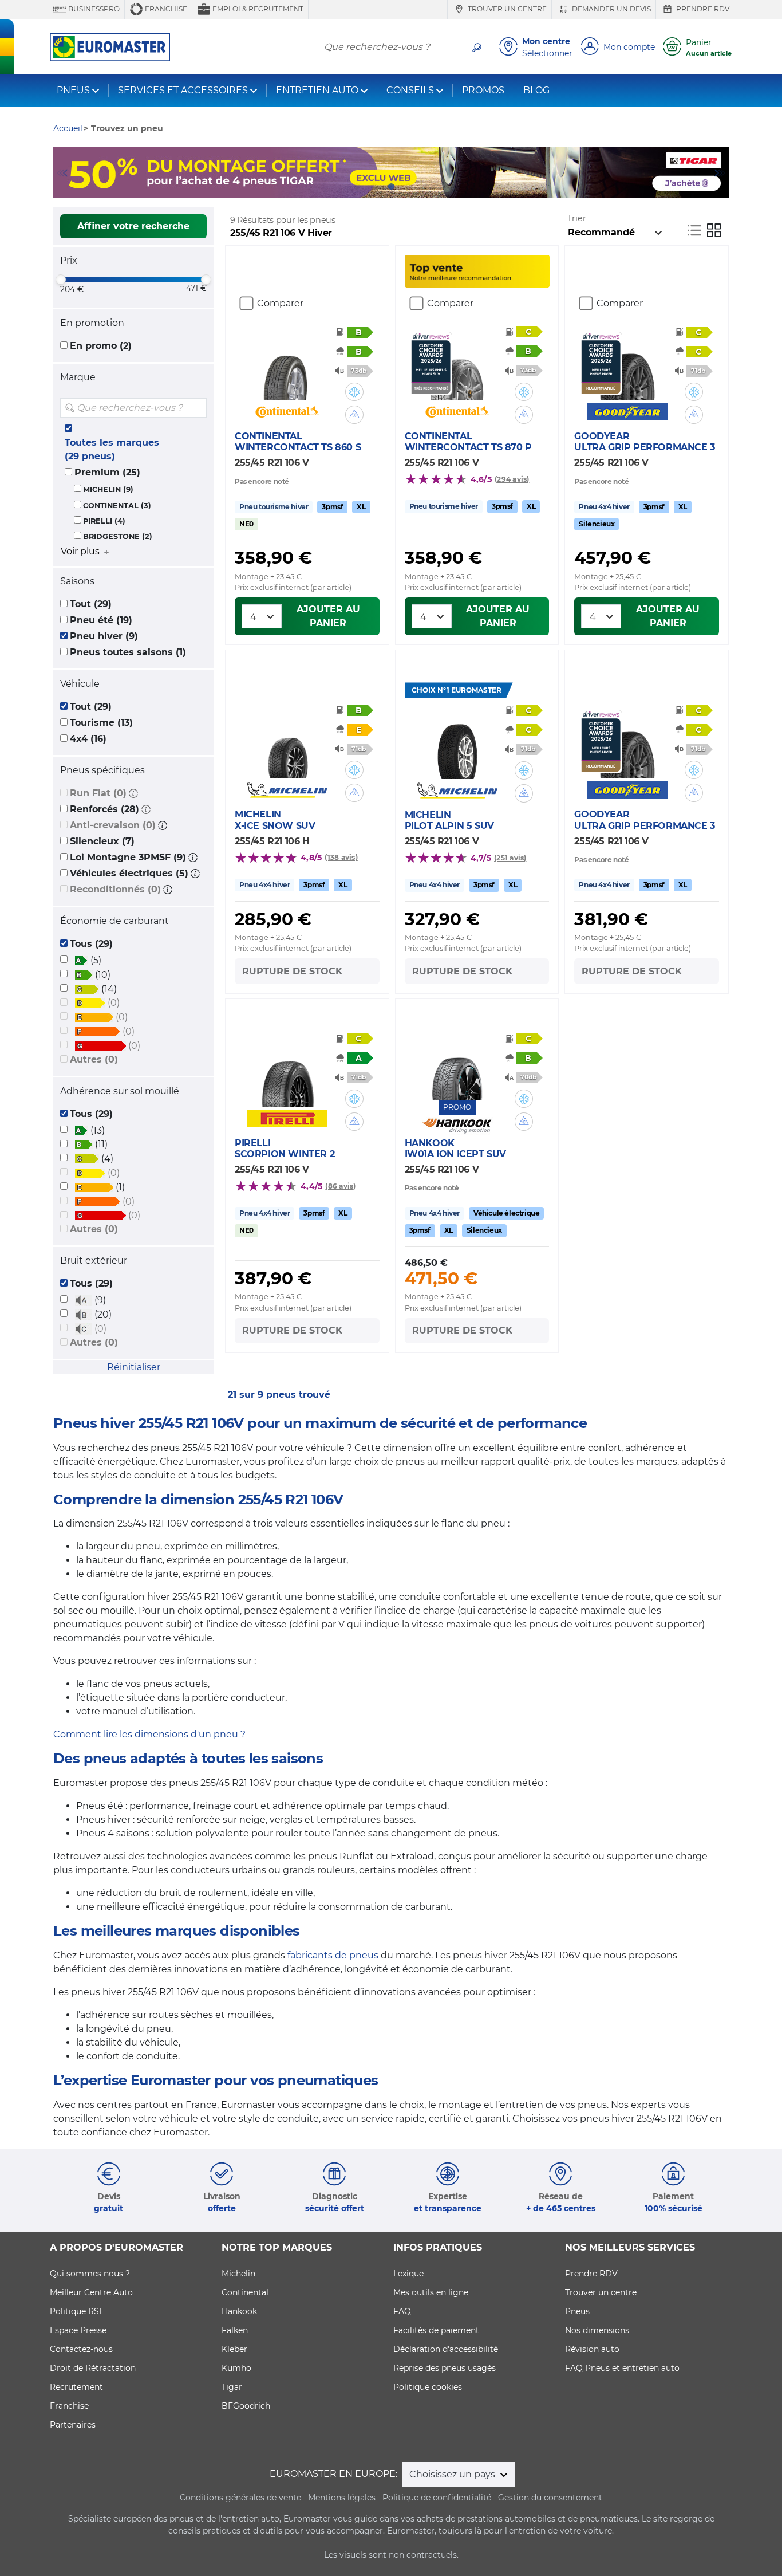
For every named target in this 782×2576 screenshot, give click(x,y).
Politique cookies (428, 2387)
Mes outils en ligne (431, 2292)
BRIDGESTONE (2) (118, 536)
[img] (197, 408)
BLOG (536, 90)
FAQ (402, 2311)
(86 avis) (340, 1186)
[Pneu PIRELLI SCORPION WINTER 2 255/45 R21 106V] (288, 1073)
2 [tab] (374, 187)
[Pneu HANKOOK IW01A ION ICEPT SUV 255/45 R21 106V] (457, 1065)
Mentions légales (342, 2498)
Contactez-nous (81, 2349)
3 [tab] (391, 187)
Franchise (165, 9)
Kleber (234, 2349)
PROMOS (483, 90)
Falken (235, 2330)
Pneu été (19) (101, 620)
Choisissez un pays (453, 2474)
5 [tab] (425, 187)
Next (720, 173)
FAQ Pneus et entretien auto (622, 2368)
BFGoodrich (246, 2406)
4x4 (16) (88, 739)
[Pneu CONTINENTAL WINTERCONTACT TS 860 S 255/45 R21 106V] (288, 366)
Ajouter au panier (328, 616)
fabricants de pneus (333, 1955)
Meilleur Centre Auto (91, 2292)
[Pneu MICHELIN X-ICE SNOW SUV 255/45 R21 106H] (288, 744)
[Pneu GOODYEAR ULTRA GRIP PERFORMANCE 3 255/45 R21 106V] (627, 366)
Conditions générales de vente (240, 2498)
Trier (577, 218)
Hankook (239, 2311)
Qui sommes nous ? (90, 2274)
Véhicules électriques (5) (129, 873)
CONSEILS (410, 90)
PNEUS (73, 90)
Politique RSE (77, 2311)
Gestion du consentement (550, 2498)
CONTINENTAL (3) (117, 506)
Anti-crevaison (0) (113, 825)
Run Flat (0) (98, 793)
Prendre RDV (702, 9)
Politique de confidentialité (437, 2498)
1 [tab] (357, 187)
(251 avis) (510, 858)
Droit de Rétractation (93, 2368)
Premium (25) (107, 472)
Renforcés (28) (104, 809)
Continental (245, 2292)
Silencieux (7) (102, 841)
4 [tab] (408, 187)
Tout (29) (91, 604)
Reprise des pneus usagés (445, 2368)
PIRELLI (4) (104, 521)
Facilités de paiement (436, 2330)
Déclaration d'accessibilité (446, 2349)
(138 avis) (341, 857)
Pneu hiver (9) (104, 636)
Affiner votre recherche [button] (133, 226)
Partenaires (73, 2425)
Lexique (408, 2274)
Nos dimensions (597, 2330)
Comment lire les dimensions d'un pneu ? (149, 1734)
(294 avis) (512, 479)
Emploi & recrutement (257, 9)
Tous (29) (91, 944)
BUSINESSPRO (93, 9)
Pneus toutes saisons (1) (128, 652)
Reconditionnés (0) (115, 889)
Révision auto (592, 2349)
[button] (133, 793)
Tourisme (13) (101, 723)
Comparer (280, 303)
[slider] (61, 280)
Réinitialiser (134, 1367)
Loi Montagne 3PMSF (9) (128, 857)
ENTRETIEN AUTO (317, 90)
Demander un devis (611, 9)
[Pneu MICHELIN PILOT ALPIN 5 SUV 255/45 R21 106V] (457, 745)
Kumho (236, 2368)
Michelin (238, 2274)
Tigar (232, 2387)
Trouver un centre (506, 9)
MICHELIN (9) (108, 489)
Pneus (577, 2311)
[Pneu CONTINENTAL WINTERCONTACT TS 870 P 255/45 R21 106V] (457, 366)
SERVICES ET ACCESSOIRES (183, 90)
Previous (62, 173)
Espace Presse (78, 2330)
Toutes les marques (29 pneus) (112, 449)
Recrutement (76, 2387)
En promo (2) (101, 346)
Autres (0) (94, 1059)
